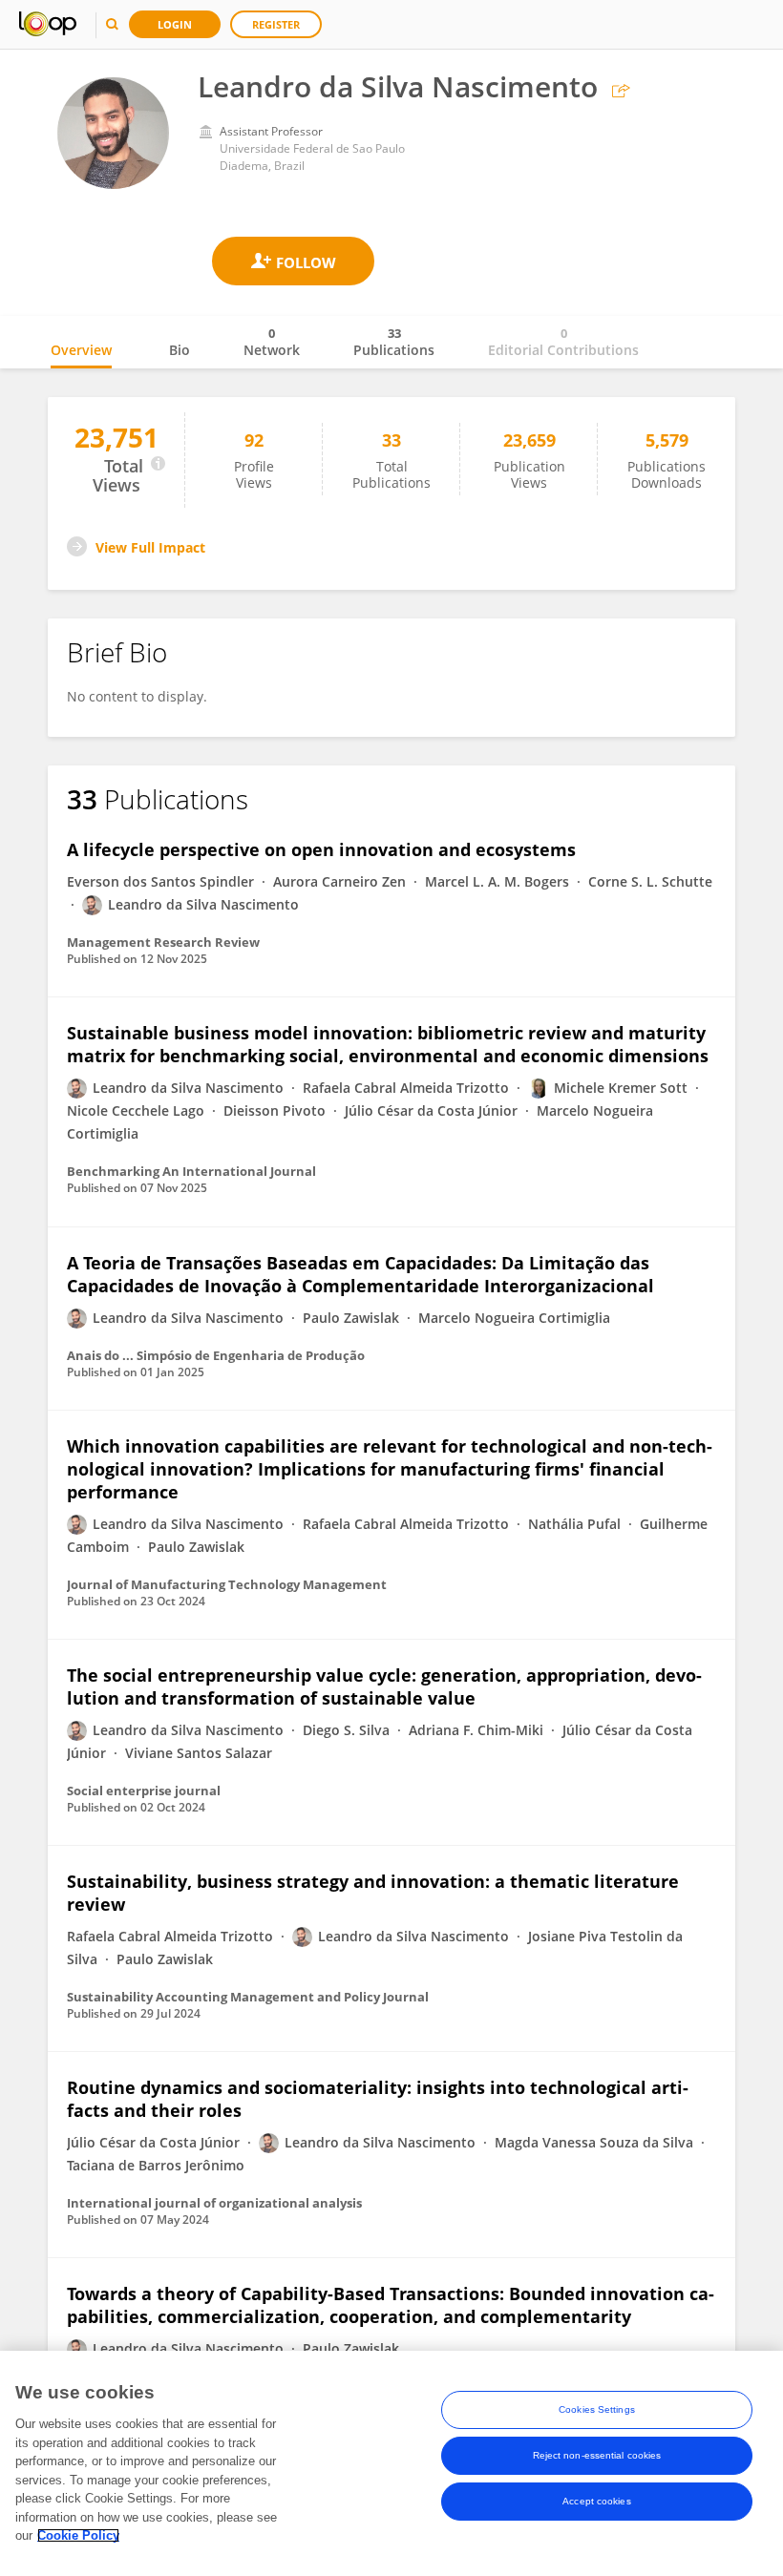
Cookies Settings (597, 2409)
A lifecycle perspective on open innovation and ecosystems (321, 849)
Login (175, 24)
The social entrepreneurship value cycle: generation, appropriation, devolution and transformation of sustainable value (384, 1686)
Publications (394, 342)
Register (276, 24)
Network (272, 342)
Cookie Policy (78, 2535)
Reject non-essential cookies (597, 2455)
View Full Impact (150, 547)
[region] (391, 2463)
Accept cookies (596, 2501)
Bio (180, 350)
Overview (81, 350)
